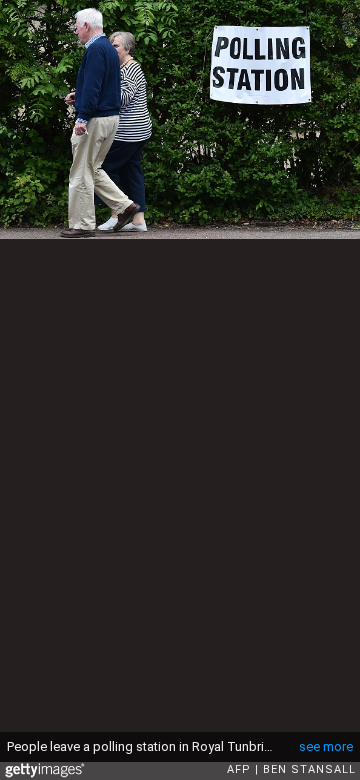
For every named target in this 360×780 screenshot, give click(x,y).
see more (326, 746)
